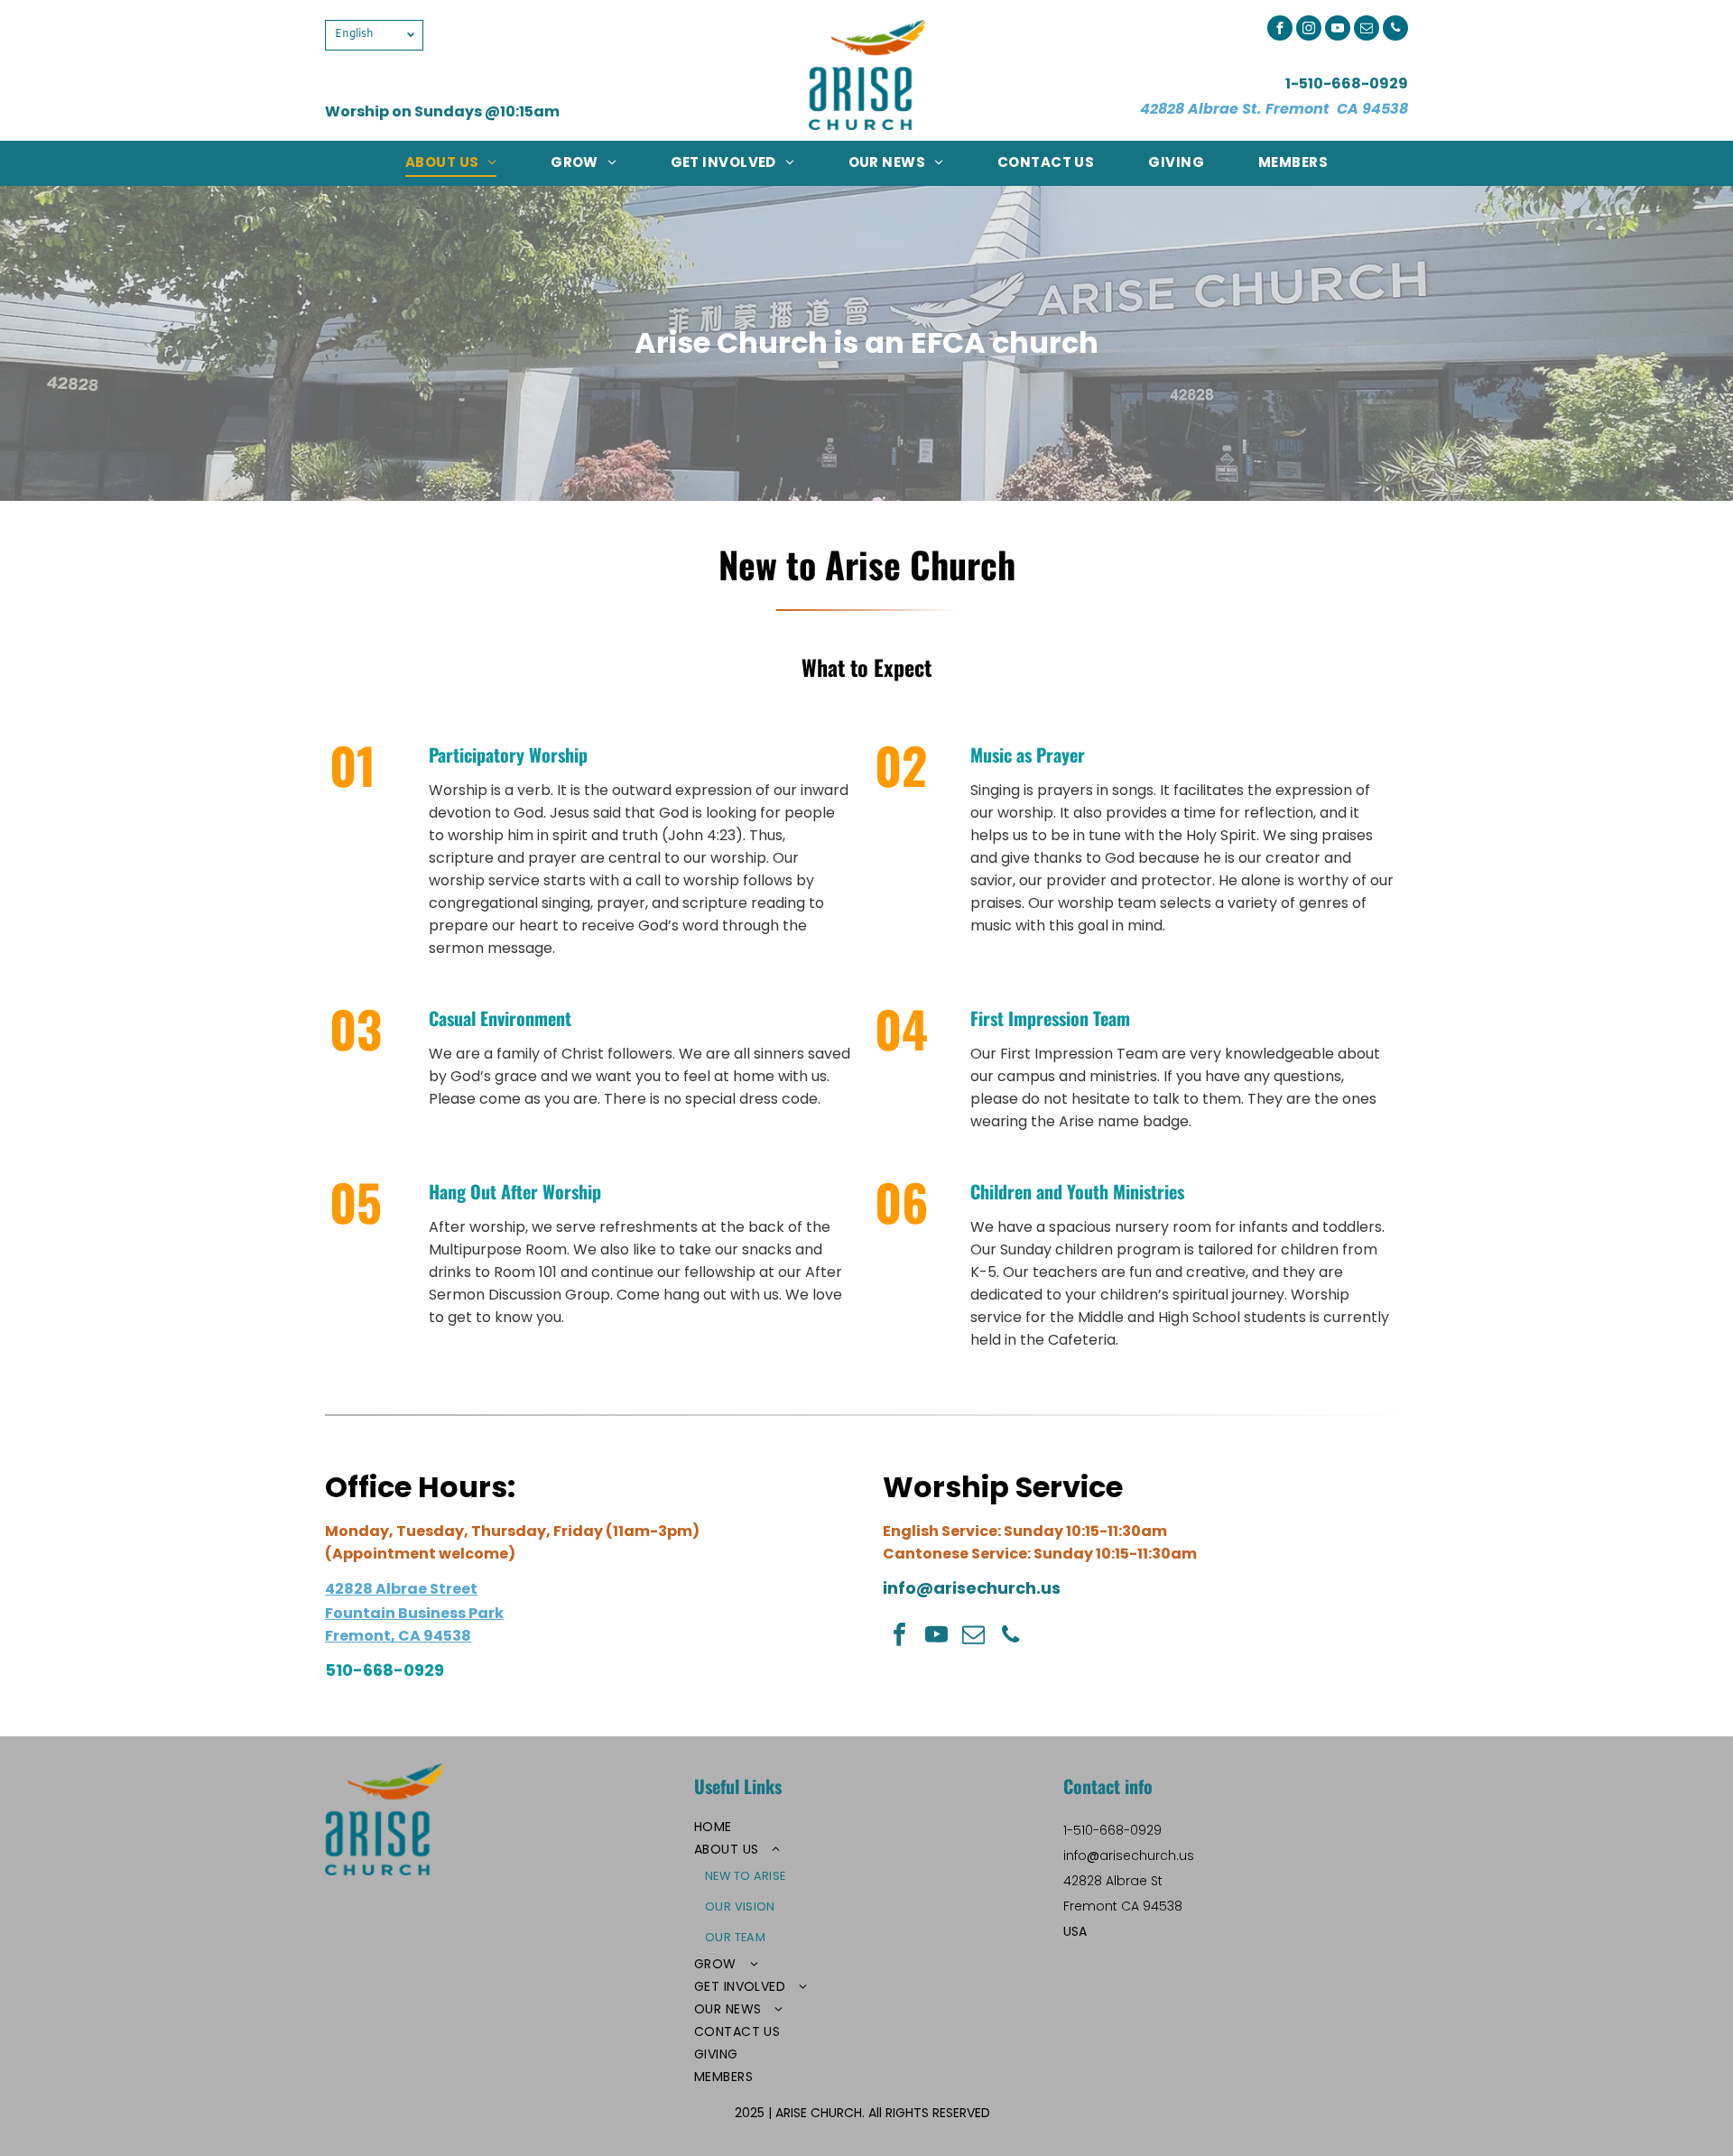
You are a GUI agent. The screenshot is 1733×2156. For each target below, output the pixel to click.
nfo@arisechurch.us (974, 1588)
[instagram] (1309, 30)
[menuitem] (451, 162)
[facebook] (1280, 30)
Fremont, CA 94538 (398, 1636)
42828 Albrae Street (401, 1589)
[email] (1367, 30)
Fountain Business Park (414, 1613)
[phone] (1395, 30)
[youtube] (1338, 30)
